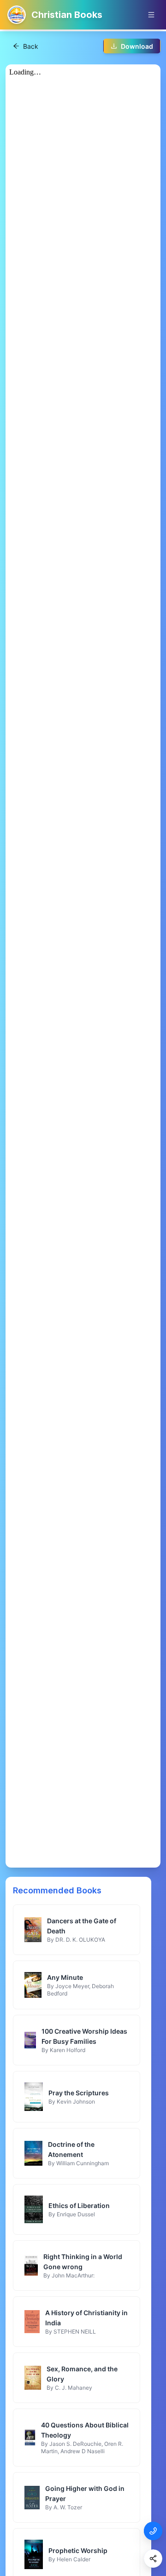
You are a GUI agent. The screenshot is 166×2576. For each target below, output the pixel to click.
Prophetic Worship (78, 2550)
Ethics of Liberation (79, 2205)
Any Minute (65, 1977)
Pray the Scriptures (79, 2093)
